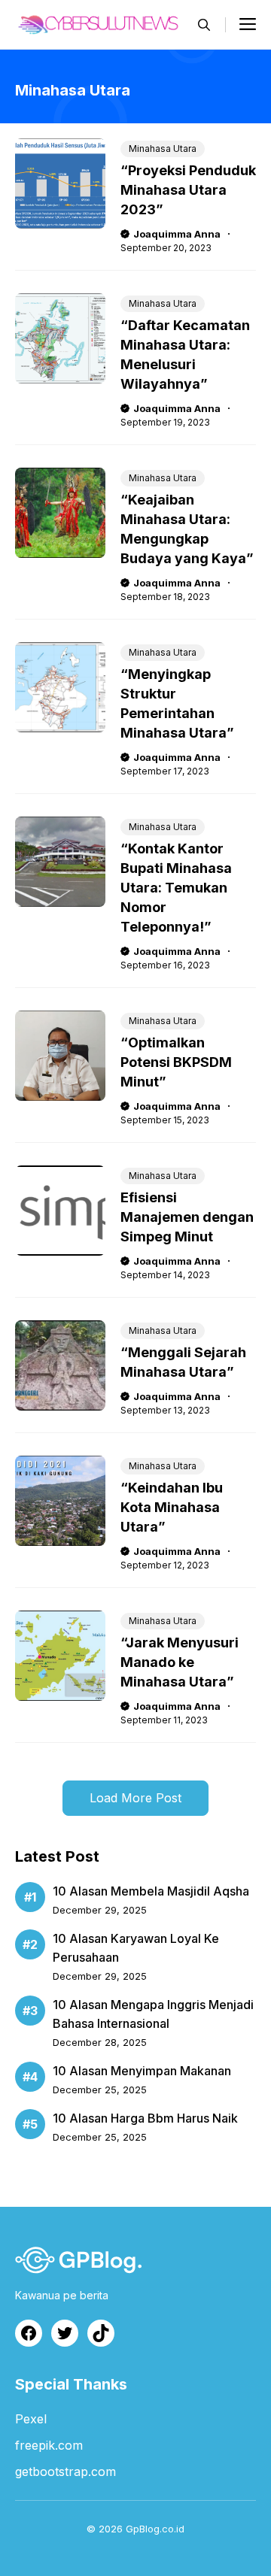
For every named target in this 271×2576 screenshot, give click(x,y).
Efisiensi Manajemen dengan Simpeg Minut (187, 1217)
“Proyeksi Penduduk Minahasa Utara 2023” (188, 190)
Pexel (31, 2419)
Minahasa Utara (163, 148)
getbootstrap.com (65, 2471)
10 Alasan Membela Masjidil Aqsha (151, 1891)
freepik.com (49, 2445)
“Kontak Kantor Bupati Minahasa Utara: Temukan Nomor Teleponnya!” (176, 888)
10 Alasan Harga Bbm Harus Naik (145, 2118)
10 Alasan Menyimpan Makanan (142, 2071)
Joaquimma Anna (177, 234)
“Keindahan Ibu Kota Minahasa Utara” (172, 1507)
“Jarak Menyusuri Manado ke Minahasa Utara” (180, 1662)
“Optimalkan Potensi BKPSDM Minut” (176, 1062)
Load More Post (135, 1798)
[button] (204, 25)
